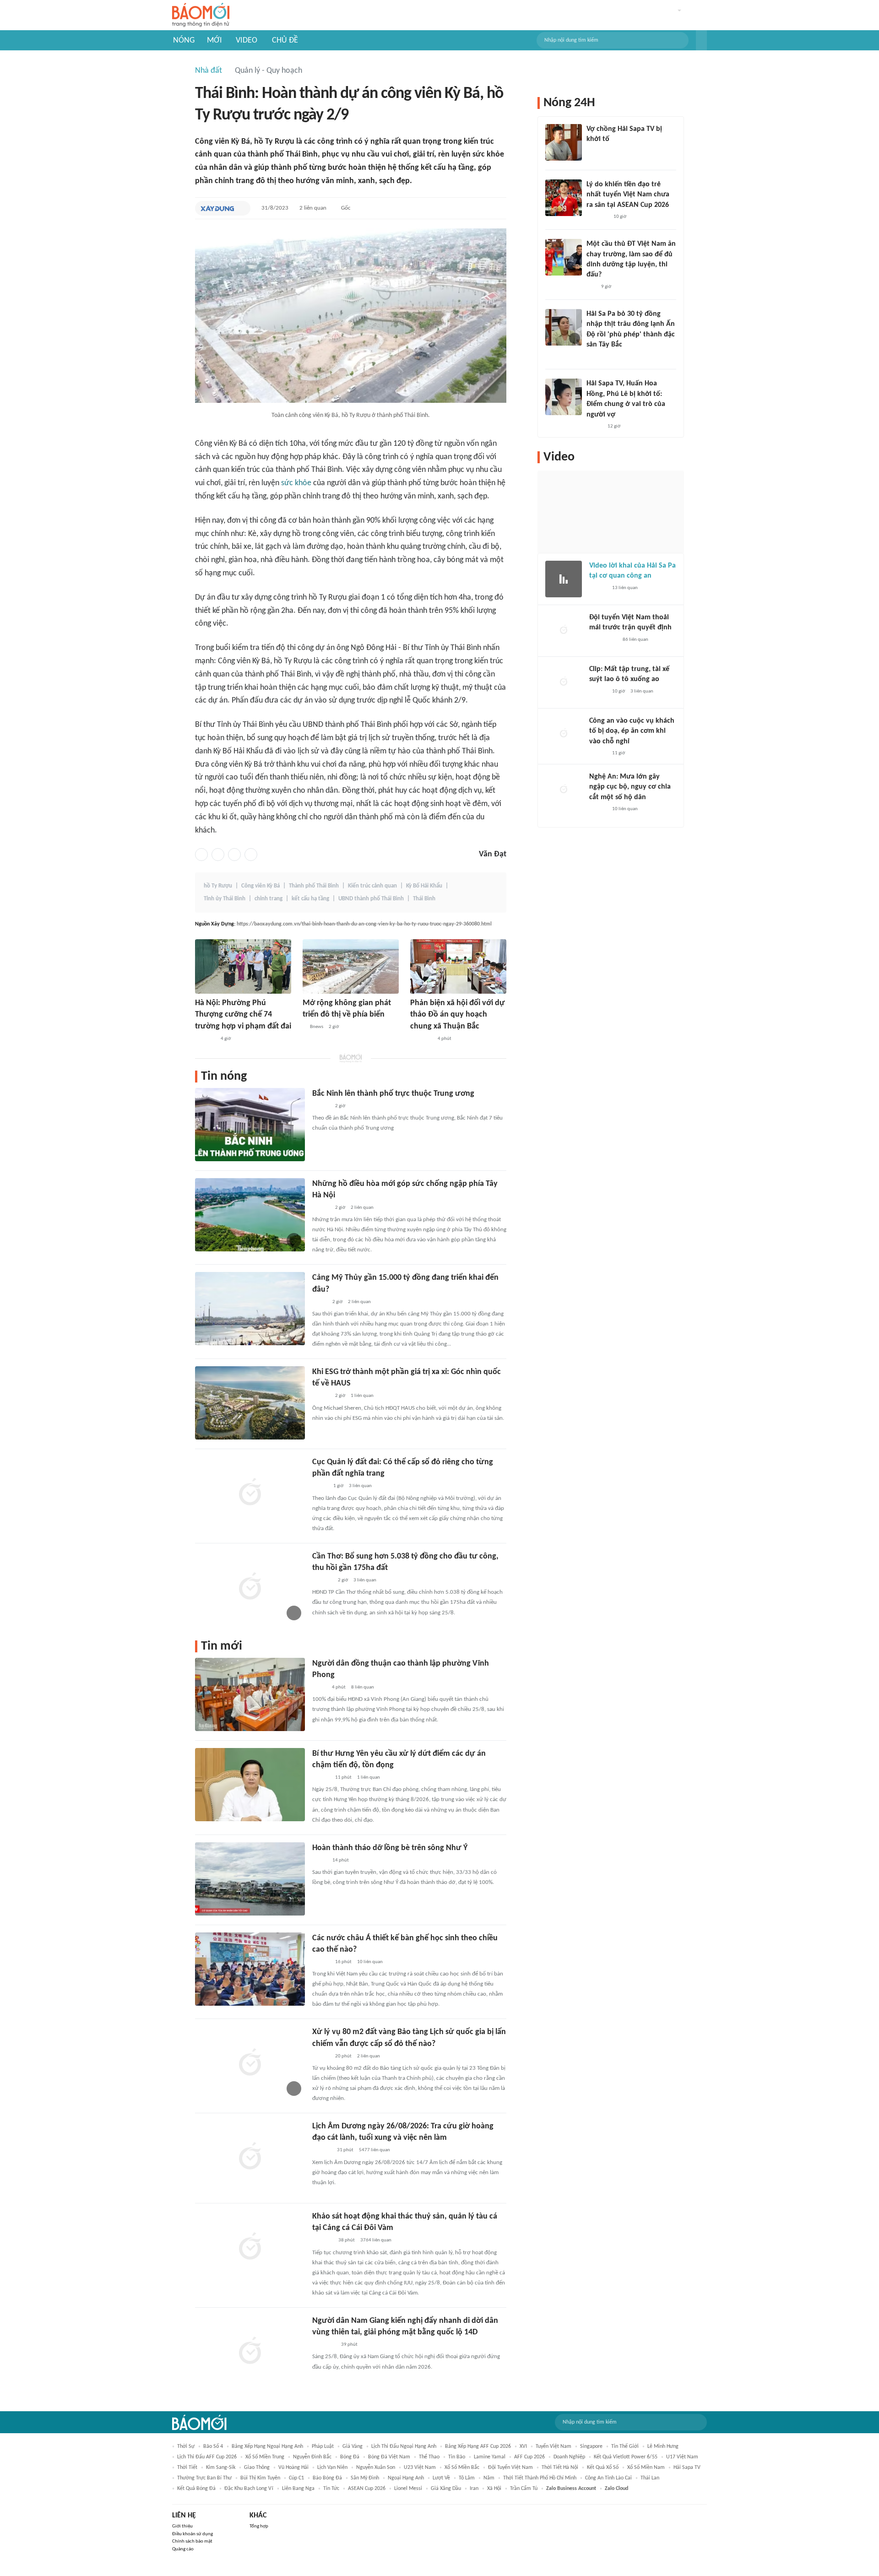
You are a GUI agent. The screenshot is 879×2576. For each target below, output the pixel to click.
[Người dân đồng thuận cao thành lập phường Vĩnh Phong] (250, 1694)
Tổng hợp (259, 2526)
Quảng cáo (183, 2549)
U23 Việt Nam (420, 2468)
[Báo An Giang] (319, 1688)
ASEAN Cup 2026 (367, 2489)
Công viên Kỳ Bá (260, 886)
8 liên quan (363, 1687)
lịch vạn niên (332, 2468)
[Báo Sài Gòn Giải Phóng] (321, 1396)
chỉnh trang (269, 899)
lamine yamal (490, 2457)
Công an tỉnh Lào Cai (608, 2478)
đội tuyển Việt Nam (510, 2468)
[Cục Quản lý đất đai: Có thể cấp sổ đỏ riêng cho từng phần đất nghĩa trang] (250, 1493)
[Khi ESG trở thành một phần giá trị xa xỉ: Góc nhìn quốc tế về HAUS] (250, 1403)
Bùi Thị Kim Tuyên (260, 2478)
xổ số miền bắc (462, 2468)
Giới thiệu (182, 2526)
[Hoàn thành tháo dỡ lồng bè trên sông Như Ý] (250, 1879)
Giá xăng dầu (446, 2489)
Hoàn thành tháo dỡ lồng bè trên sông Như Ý (390, 1848)
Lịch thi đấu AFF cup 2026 (207, 2457)
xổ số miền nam (646, 2468)
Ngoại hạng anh (406, 2478)
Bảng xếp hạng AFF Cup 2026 (478, 2446)
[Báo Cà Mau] (323, 2241)
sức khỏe (296, 483)
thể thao (429, 2457)
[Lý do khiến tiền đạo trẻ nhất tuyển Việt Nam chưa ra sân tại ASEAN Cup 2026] (564, 198)
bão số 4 (213, 2446)
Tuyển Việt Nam (553, 2446)
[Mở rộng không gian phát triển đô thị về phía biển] (351, 966)
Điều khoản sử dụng (193, 2534)
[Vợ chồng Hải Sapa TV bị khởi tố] (564, 142)
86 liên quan (635, 640)
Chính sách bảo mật (192, 2541)
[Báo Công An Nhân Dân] (603, 640)
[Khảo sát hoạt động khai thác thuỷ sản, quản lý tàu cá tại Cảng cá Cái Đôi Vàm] (250, 2247)
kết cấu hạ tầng (310, 899)
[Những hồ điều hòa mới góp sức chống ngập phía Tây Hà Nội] (250, 1215)
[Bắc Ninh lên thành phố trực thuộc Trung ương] (250, 1125)
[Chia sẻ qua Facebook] (201, 855)
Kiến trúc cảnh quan (372, 886)
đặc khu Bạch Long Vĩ (249, 2489)
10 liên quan (370, 1962)
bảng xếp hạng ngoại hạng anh (267, 2446)
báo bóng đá (327, 2478)
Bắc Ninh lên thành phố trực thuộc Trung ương (393, 1094)
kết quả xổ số (603, 2468)
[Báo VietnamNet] (320, 1487)
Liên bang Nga (298, 2489)
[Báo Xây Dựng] (217, 208)
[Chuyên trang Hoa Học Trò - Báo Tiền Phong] (591, 287)
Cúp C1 (296, 2478)
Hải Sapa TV (687, 2468)
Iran (474, 2489)
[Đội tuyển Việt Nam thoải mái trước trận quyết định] (564, 631)
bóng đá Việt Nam (389, 2457)
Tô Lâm (467, 2478)
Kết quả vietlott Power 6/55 (626, 2457)
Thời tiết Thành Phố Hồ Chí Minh (540, 2478)
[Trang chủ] (201, 15)
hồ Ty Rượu (218, 886)
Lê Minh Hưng (663, 2446)
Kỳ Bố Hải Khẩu (424, 886)
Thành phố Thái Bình (314, 886)
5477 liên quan (374, 2150)
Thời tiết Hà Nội (560, 2468)
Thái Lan (650, 2478)
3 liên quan (360, 1486)
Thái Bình (424, 899)
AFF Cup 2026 (529, 2457)
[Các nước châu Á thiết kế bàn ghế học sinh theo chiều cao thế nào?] (250, 1969)
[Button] (701, 40)
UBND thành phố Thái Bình (371, 899)
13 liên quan (625, 588)
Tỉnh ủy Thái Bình (225, 899)
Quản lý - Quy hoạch (269, 71)
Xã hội (494, 2489)
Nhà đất (209, 71)
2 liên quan (313, 208)
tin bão (457, 2457)
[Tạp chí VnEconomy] (320, 1302)
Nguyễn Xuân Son (376, 2468)
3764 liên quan (376, 2240)
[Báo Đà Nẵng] (324, 2345)
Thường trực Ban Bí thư (204, 2478)
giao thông (257, 2468)
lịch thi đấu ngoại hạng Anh (404, 2446)
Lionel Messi (408, 2489)
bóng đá (350, 2457)
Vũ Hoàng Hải (293, 2468)
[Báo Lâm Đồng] (322, 2151)
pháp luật (323, 2446)
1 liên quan (362, 1396)
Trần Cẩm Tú (524, 2489)
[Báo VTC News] (597, 152)
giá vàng (353, 2446)
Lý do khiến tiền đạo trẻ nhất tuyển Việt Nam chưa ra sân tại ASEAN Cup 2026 (628, 195)
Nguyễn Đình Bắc (312, 2457)
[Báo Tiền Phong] (321, 1106)
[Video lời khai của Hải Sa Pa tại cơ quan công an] (564, 579)
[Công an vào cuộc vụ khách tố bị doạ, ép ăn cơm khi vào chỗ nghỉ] (564, 734)
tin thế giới (625, 2446)
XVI (523, 2446)
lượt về (441, 2478)
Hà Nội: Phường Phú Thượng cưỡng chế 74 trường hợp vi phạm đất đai (243, 1015)
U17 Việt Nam (682, 2457)
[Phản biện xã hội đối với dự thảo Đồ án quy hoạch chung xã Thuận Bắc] (458, 966)
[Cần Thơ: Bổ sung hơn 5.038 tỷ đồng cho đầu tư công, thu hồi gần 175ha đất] (250, 1587)
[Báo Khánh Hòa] (421, 1039)
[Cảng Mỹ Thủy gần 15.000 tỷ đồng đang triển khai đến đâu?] (250, 1309)
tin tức (331, 2489)
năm (489, 2478)
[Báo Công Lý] (320, 1861)
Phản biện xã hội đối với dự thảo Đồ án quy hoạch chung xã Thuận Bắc (458, 1015)
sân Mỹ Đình (365, 2478)
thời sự (186, 2446)
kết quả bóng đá (196, 2489)
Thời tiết (187, 2468)
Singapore (591, 2446)
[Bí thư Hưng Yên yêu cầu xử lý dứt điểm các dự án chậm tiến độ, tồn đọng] (250, 1785)
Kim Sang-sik (221, 2468)
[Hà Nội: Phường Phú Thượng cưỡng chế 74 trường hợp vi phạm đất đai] (243, 966)
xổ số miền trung (265, 2457)
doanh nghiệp (569, 2457)
